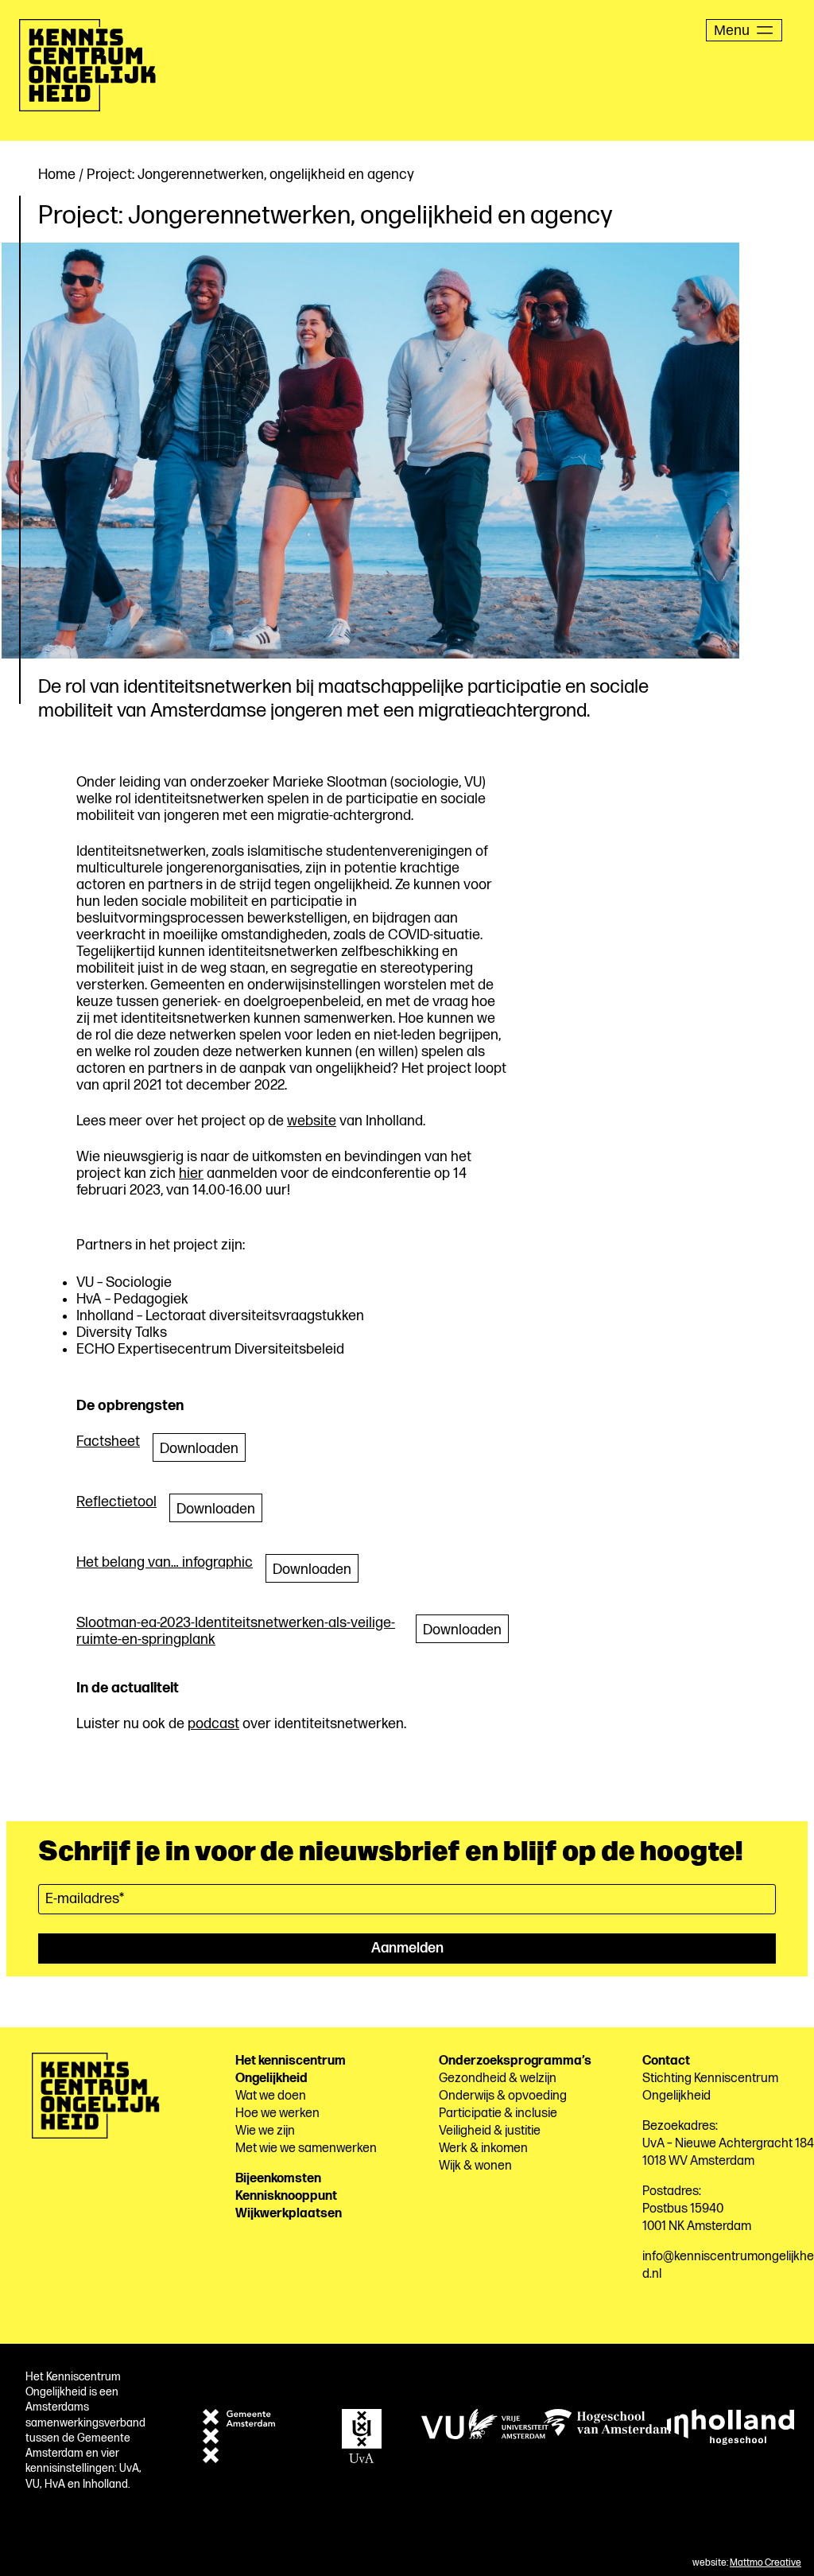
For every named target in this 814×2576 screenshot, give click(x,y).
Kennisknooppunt (286, 2196)
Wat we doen (271, 2096)
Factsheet (108, 1441)
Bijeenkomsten (278, 2179)
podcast (213, 1724)
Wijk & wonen (475, 2166)
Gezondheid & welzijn (498, 2079)
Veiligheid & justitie (490, 2131)
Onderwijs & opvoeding (503, 2096)
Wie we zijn (265, 2131)
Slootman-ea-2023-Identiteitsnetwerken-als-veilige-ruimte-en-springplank (236, 1631)
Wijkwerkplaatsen (289, 2214)
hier (191, 1173)
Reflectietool (116, 1502)
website (312, 1121)
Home (57, 175)
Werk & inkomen (483, 2149)
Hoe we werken (277, 2114)
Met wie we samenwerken (306, 2149)
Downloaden (199, 1449)
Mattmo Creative (766, 2563)
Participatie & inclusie (498, 2114)
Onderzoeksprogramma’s (515, 2061)
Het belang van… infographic (165, 1562)
